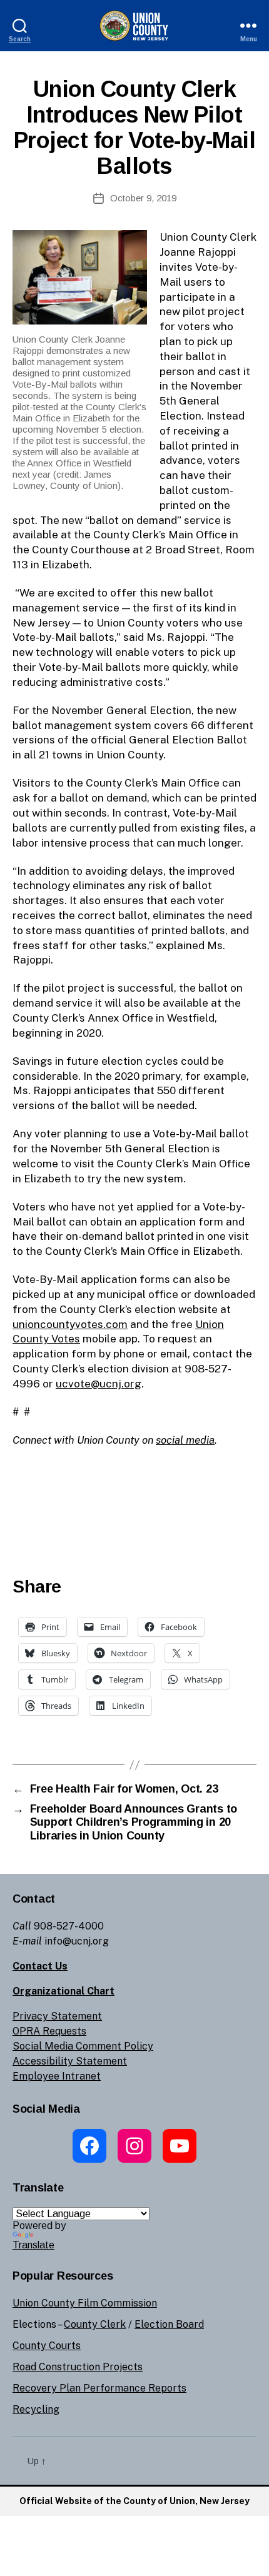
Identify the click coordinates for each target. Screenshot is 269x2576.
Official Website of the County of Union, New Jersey (134, 2501)
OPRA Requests (49, 2031)
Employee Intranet (57, 2076)
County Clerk (95, 2324)
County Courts (47, 2346)
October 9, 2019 (143, 198)
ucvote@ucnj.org (99, 1384)
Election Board (169, 2324)
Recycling (36, 2409)
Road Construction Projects (78, 2367)
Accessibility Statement (70, 2061)
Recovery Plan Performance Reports (99, 2388)
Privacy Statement (57, 2016)
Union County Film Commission (85, 2303)
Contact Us (40, 1966)
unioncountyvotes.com (70, 1324)
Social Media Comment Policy (83, 2046)
